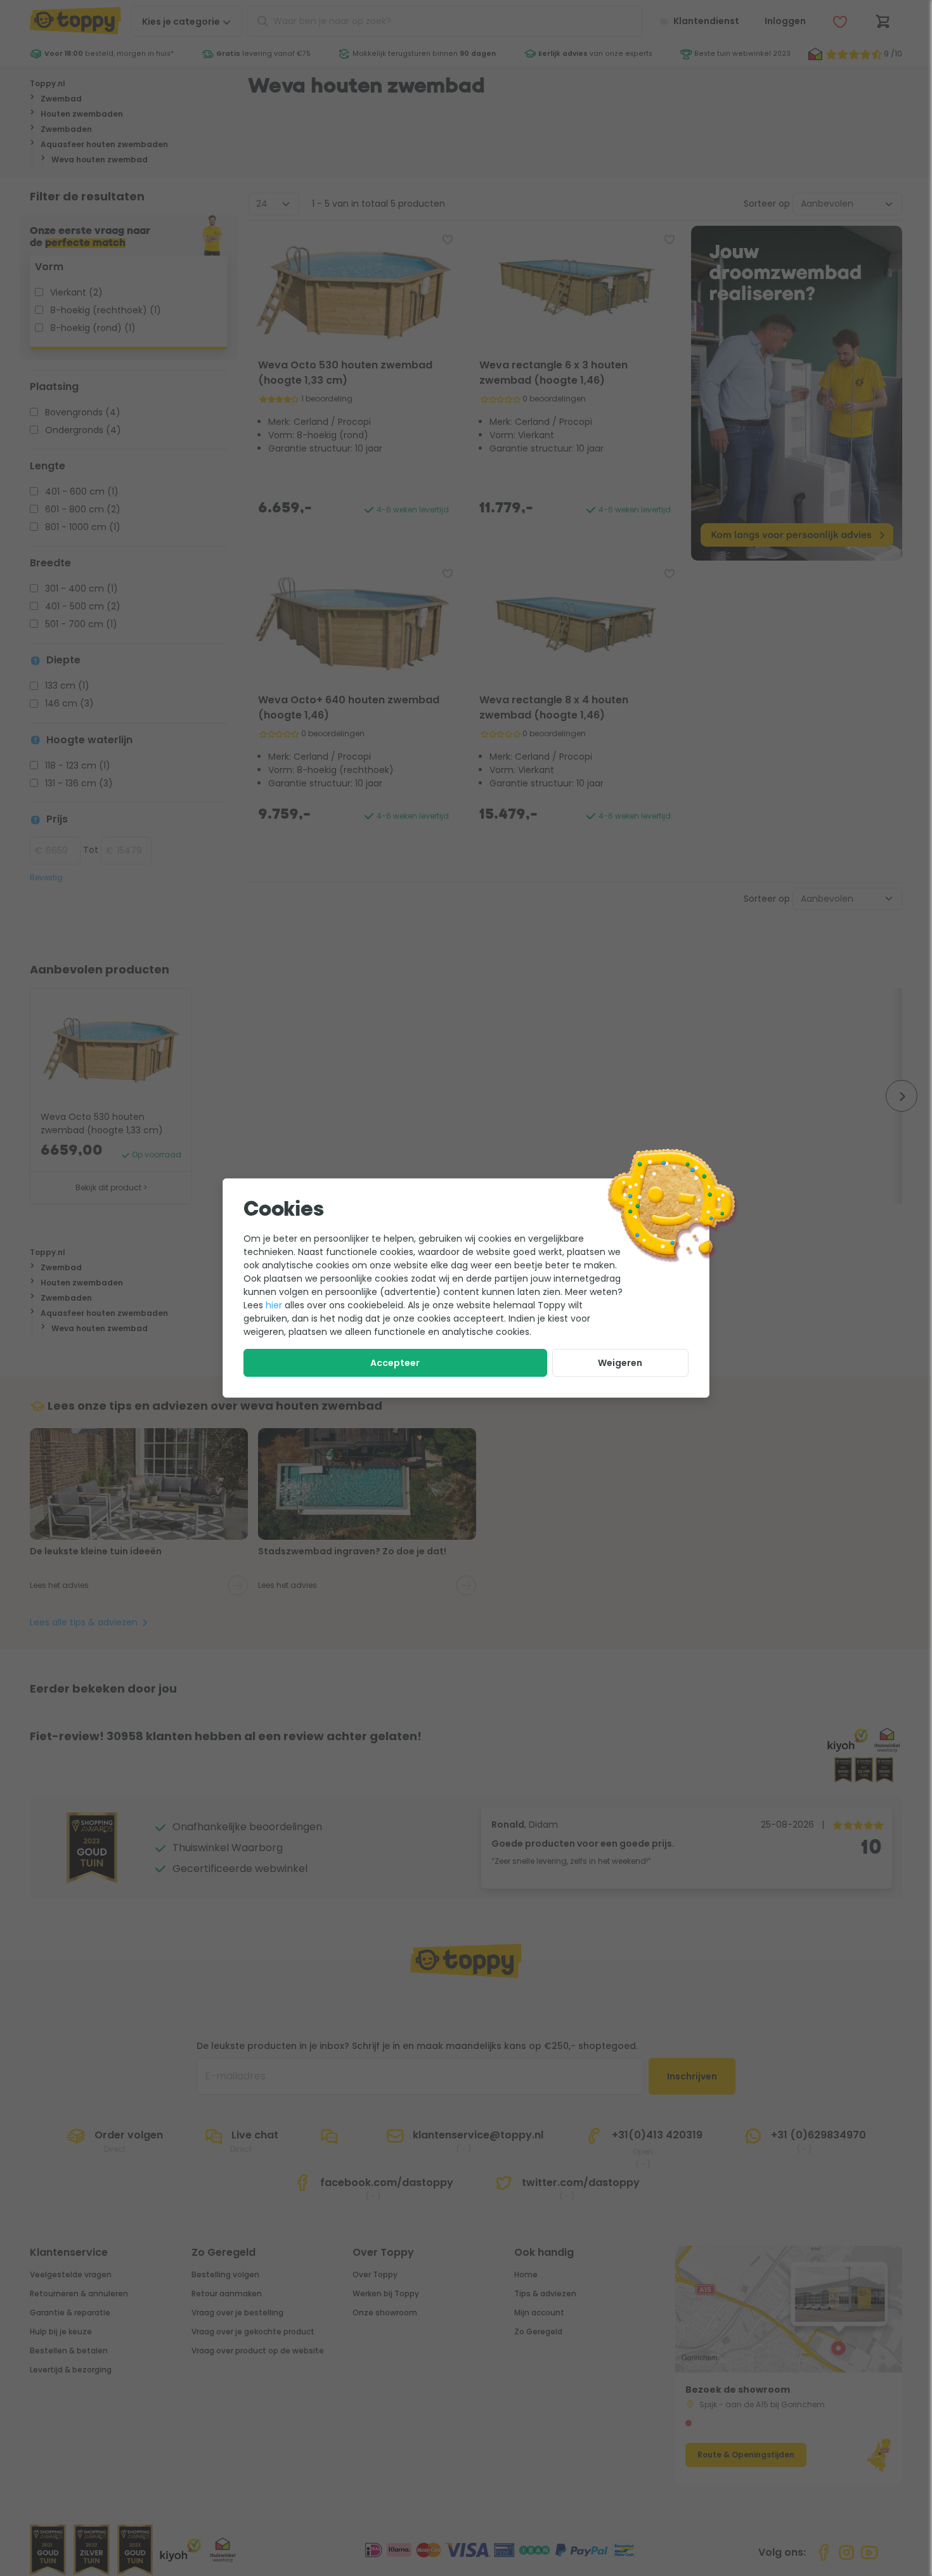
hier (274, 1305)
